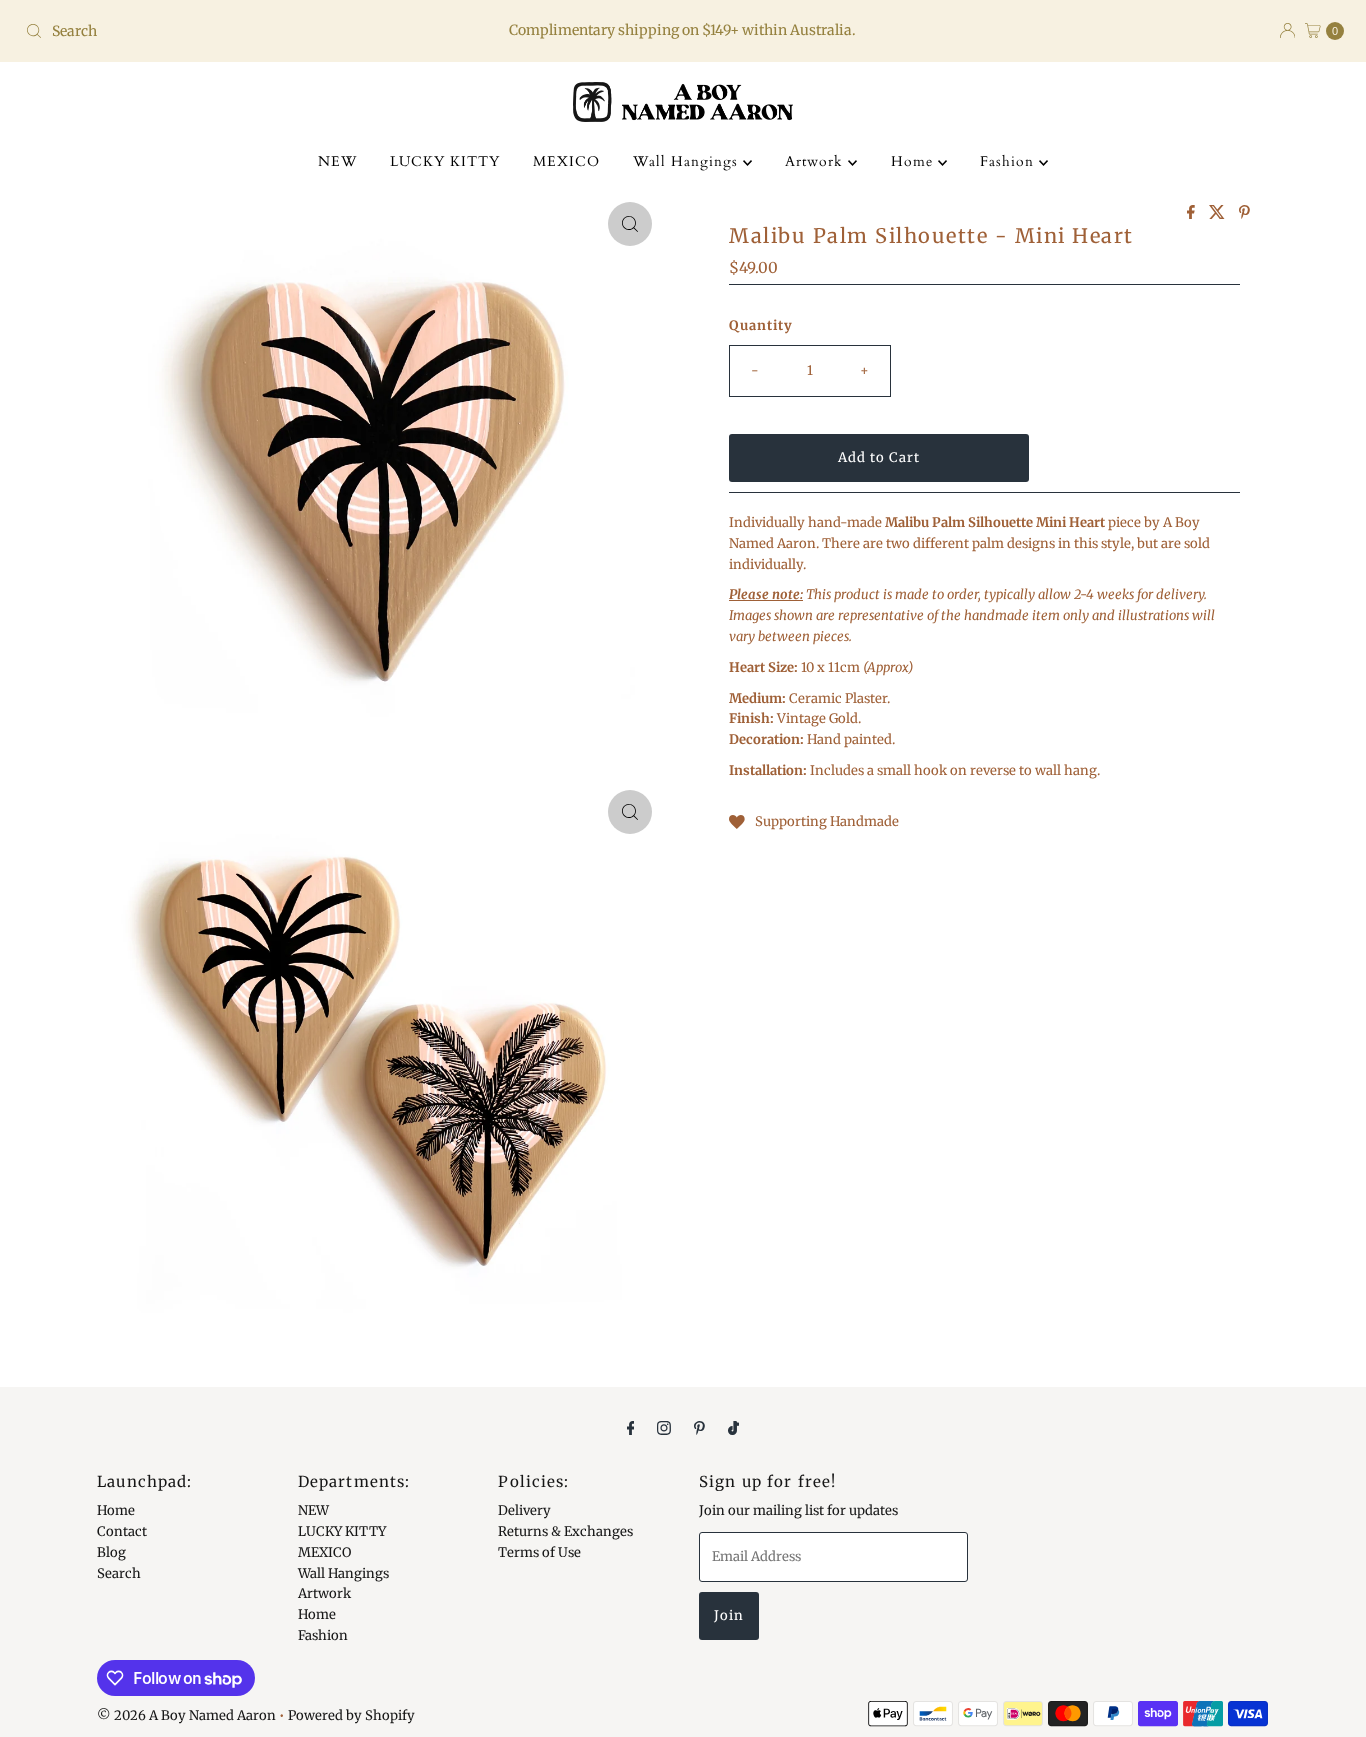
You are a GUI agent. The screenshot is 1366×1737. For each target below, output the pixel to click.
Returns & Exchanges (565, 1531)
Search (119, 1572)
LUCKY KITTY (445, 161)
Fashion (1009, 161)
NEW (337, 161)
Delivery (524, 1510)
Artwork (816, 161)
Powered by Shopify (351, 1715)
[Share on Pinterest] (1244, 213)
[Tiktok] (733, 1427)
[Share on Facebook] (1193, 213)
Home (914, 161)
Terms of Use (539, 1552)
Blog (111, 1552)
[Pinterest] (699, 1427)
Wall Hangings (688, 161)
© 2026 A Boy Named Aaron (186, 1715)
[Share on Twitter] (1219, 213)
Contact (122, 1531)
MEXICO (566, 161)
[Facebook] (631, 1427)
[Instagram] (664, 1427)
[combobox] (233, 31)
